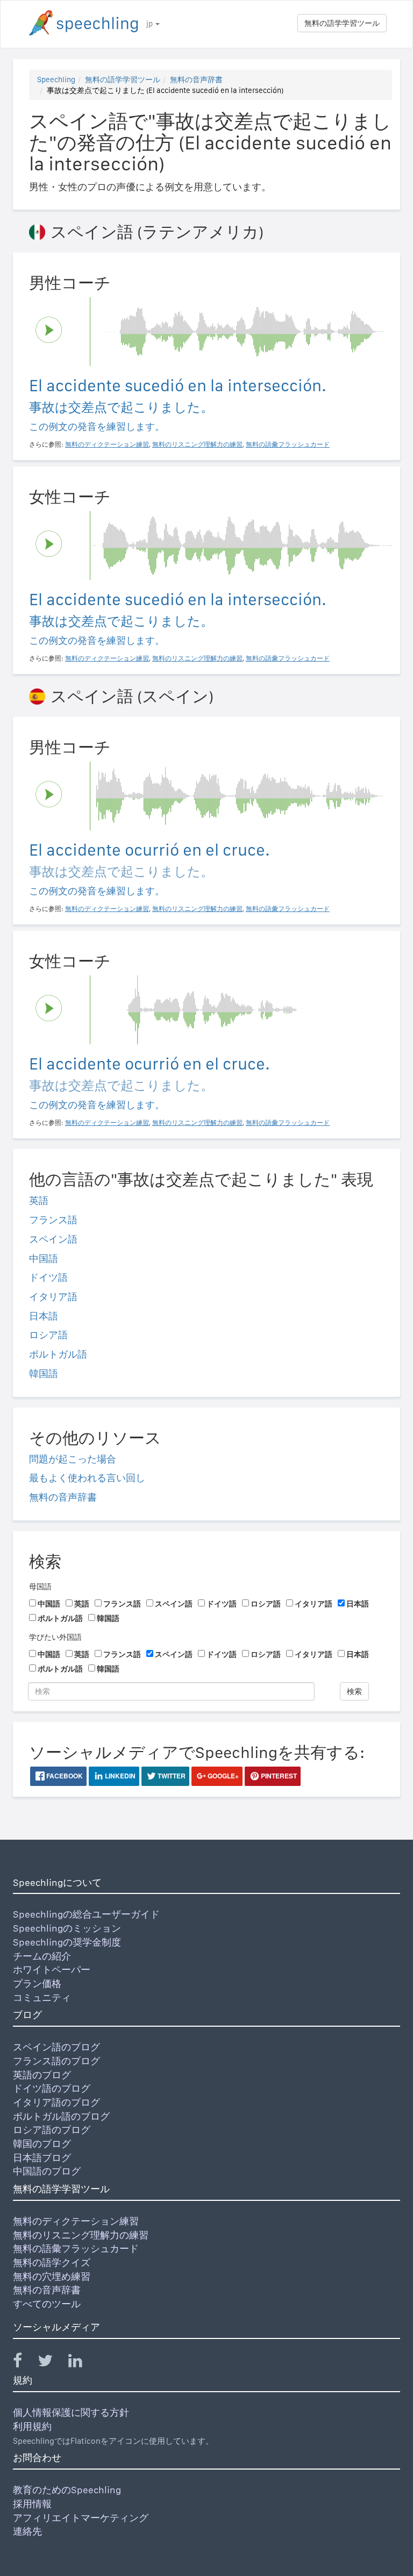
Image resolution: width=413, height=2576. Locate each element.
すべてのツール (47, 2304)
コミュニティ (42, 1997)
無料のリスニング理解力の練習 (81, 2235)
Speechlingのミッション (67, 1928)
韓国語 (44, 1373)
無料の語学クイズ (52, 2262)
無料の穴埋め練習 (52, 2276)
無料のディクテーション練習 (76, 2221)
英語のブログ (42, 2075)
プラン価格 (37, 1983)
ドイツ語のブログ (52, 2088)
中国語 (44, 1258)
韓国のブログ (42, 2144)
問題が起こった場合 (73, 1459)
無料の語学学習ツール (342, 23)
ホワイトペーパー (52, 1969)
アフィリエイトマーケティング (81, 2518)
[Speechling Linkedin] (82, 2363)
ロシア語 (48, 1335)
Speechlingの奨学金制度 (67, 1942)
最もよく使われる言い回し (87, 1478)
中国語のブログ (47, 2171)
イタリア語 (53, 1297)
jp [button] (150, 24)
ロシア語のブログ (52, 2130)
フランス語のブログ (56, 2061)
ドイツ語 (48, 1277)
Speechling (56, 80)
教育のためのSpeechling (67, 2490)
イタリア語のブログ (56, 2102)
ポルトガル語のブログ (61, 2116)
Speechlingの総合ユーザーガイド (86, 1914)
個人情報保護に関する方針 (71, 2412)
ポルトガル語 (58, 1354)
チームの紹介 (42, 1956)
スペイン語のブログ (56, 2047)
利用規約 (32, 2426)
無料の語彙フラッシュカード (76, 2248)
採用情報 (32, 2504)
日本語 (44, 1316)
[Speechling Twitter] (52, 2363)
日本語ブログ (42, 2158)
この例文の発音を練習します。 (97, 426)
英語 (39, 1200)
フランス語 (53, 1220)
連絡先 (27, 2531)
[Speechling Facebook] (24, 2363)
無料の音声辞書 (196, 80)
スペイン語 (53, 1239)
